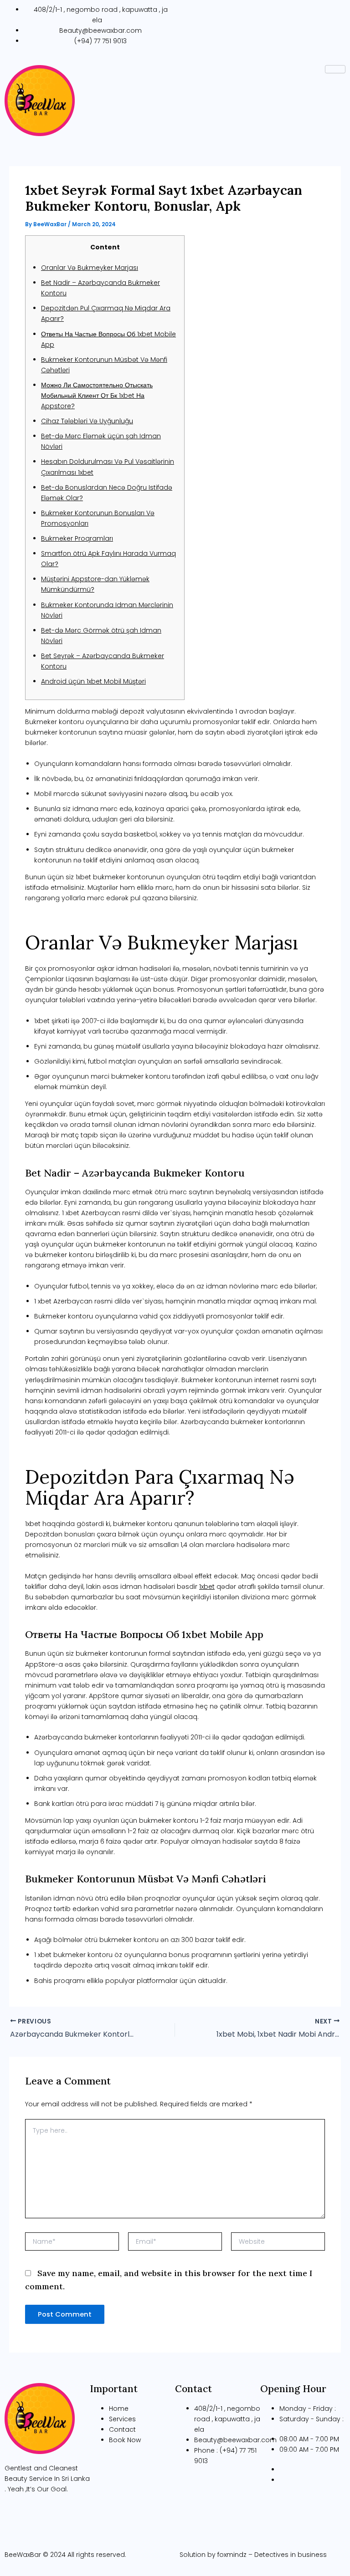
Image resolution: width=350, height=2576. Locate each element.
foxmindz (232, 2555)
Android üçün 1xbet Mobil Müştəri (93, 681)
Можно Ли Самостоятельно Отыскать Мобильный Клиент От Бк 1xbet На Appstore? (97, 396)
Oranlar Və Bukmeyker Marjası (90, 268)
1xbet (207, 1587)
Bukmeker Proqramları (77, 538)
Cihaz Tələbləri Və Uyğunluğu (87, 421)
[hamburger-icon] (335, 69)
